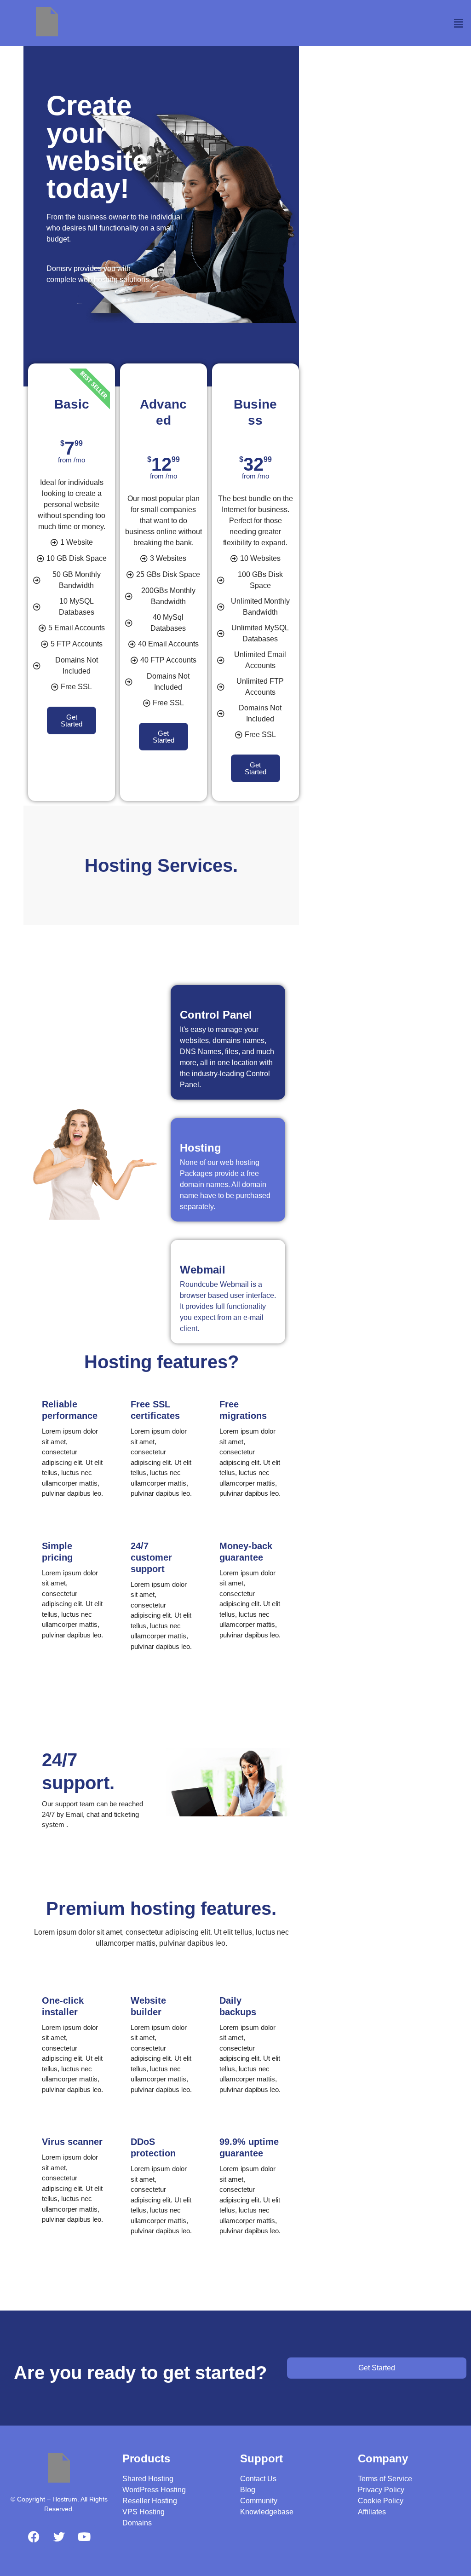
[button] (459, 23)
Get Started (72, 720)
